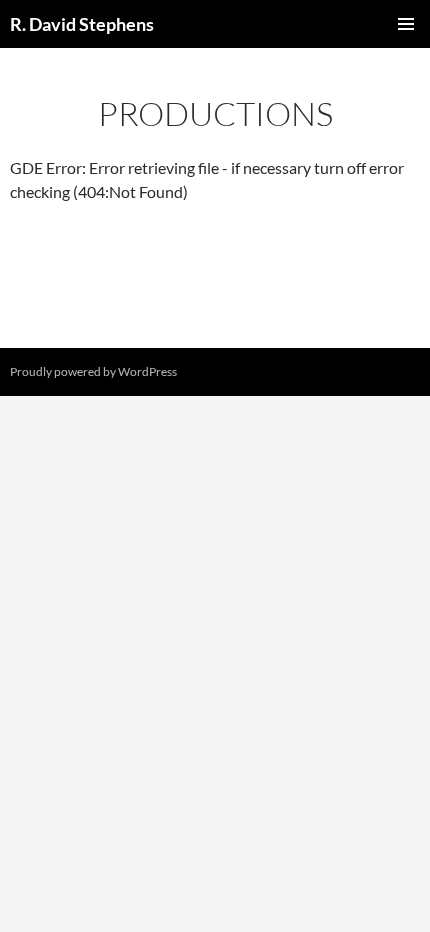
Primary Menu (406, 24)
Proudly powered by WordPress (93, 371)
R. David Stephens (82, 24)
